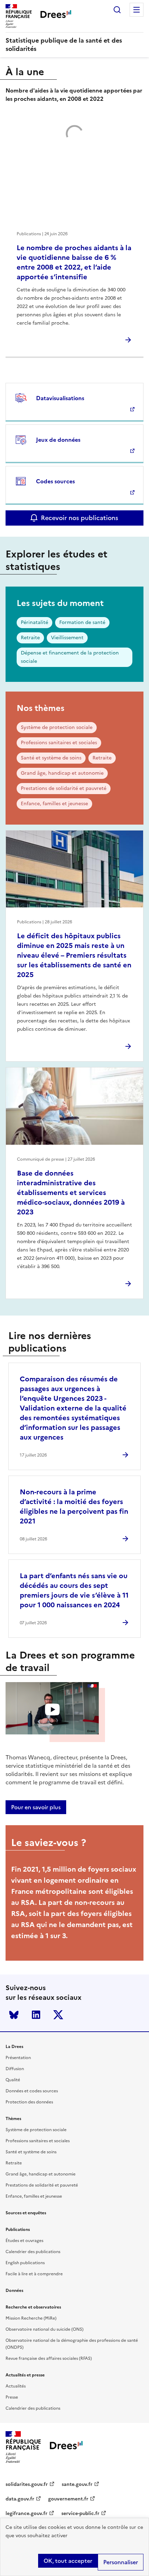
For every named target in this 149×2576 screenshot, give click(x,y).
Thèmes (13, 2119)
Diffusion (15, 2069)
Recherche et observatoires (33, 2307)
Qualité (13, 2080)
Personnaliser (121, 2562)
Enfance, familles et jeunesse (54, 804)
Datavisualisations (60, 398)
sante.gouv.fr (77, 2484)
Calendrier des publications (33, 2252)
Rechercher (117, 10)
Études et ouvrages (24, 2241)
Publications (18, 2230)
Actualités (16, 2386)
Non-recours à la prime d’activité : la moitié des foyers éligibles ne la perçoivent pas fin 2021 (74, 1506)
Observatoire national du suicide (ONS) (45, 2329)
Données (14, 2291)
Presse (12, 2397)
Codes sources (55, 481)
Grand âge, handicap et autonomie (62, 773)
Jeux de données (58, 440)
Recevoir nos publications (80, 518)
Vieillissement (67, 638)
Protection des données (29, 2102)
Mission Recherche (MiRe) (31, 2318)
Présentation (18, 2058)
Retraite (30, 638)
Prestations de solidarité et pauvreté (64, 788)
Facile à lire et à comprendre (34, 2274)
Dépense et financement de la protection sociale (70, 657)
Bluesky (14, 2015)
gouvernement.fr (68, 2499)
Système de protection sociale (57, 727)
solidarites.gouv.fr (27, 2484)
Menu (137, 10)
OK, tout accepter (68, 2561)
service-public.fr (80, 2513)
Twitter (58, 2015)
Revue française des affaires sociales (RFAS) (49, 2358)
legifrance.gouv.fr (27, 2513)
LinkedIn (36, 2015)
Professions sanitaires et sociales (59, 743)
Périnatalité (34, 622)
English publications (25, 2263)
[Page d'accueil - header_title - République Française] (66, 2447)
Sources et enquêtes (26, 2213)
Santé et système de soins (51, 758)
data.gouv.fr (20, 2499)
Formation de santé (82, 622)
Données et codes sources (32, 2091)
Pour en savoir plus (36, 1807)
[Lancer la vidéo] (52, 1709)
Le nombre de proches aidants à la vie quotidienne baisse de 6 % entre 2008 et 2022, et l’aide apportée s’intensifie (74, 262)
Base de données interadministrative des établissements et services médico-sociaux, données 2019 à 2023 (71, 1193)
